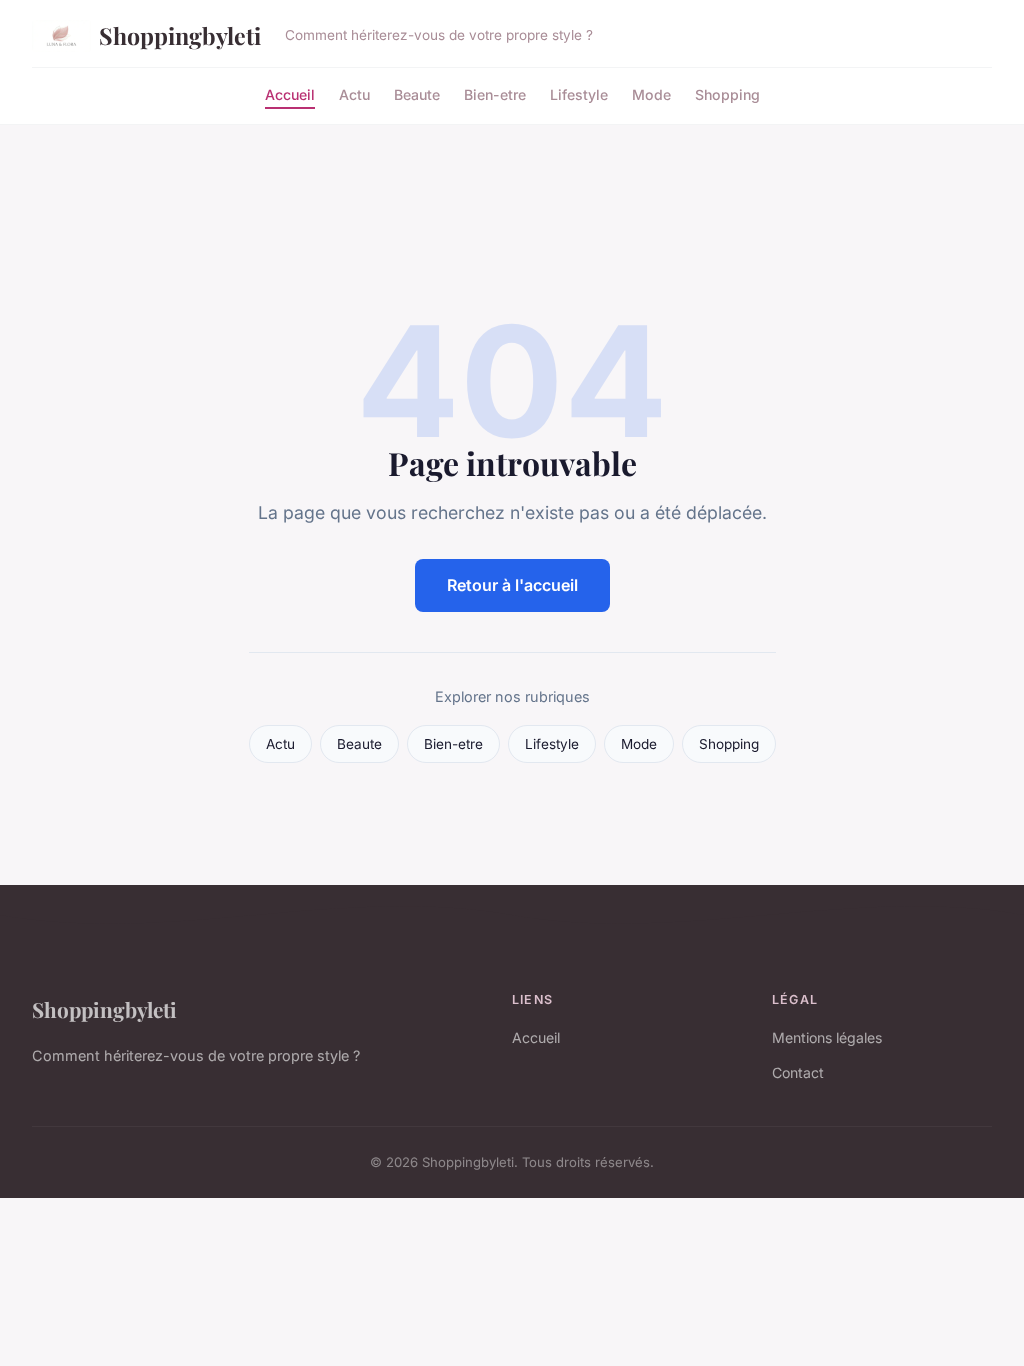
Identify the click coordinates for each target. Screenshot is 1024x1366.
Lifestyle (579, 93)
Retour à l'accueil (512, 585)
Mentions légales (827, 1037)
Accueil (290, 93)
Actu (354, 93)
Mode (651, 93)
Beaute (417, 93)
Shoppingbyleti (180, 35)
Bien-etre (495, 93)
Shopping (727, 93)
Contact (798, 1072)
